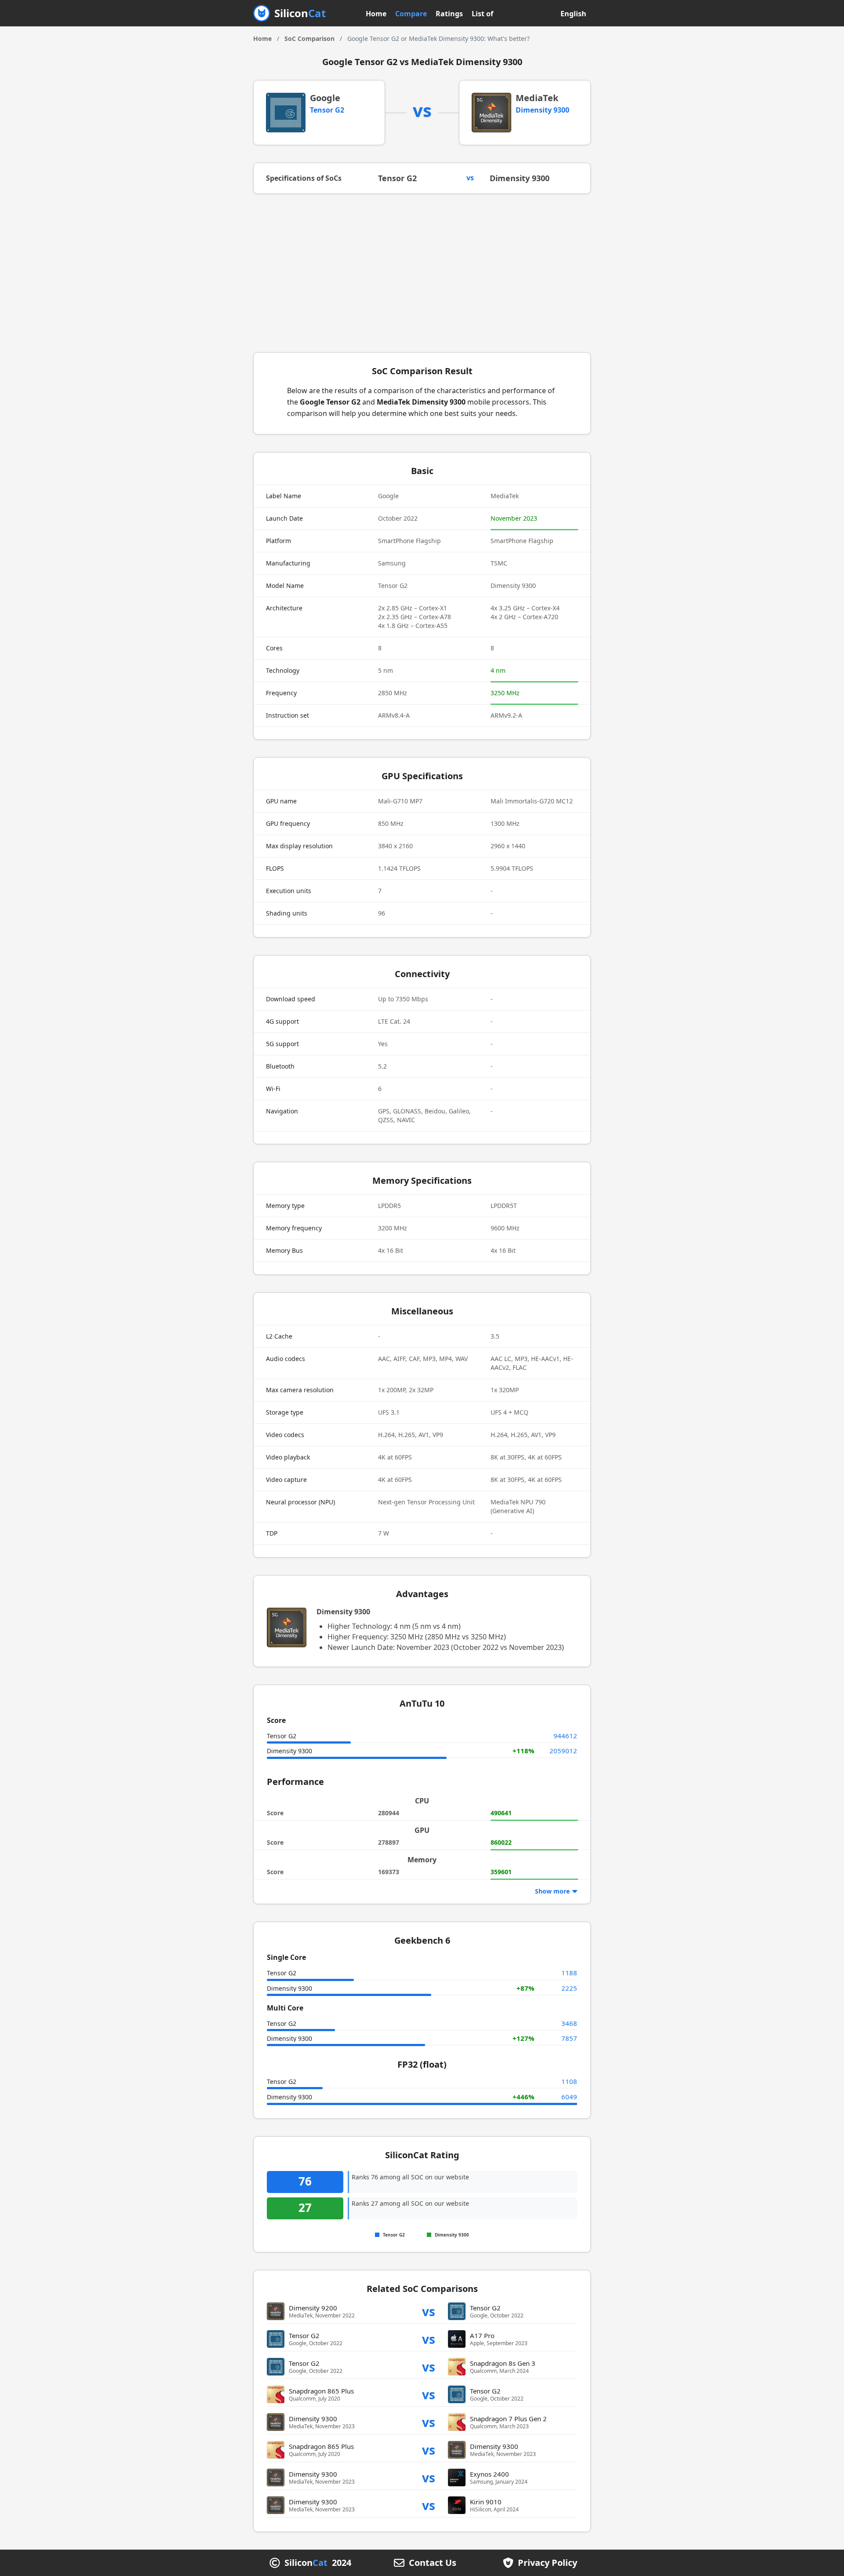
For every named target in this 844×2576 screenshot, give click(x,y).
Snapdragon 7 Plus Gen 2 (508, 2419)
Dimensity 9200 (313, 2308)
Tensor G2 (327, 110)
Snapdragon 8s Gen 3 (503, 2363)
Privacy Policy (548, 2563)
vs (429, 2311)
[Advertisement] (422, 273)
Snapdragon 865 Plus (321, 2391)
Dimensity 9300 (542, 110)
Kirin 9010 (486, 2502)
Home (376, 14)
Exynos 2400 (489, 2474)
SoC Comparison (309, 38)
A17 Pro (482, 2335)
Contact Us (433, 2563)
